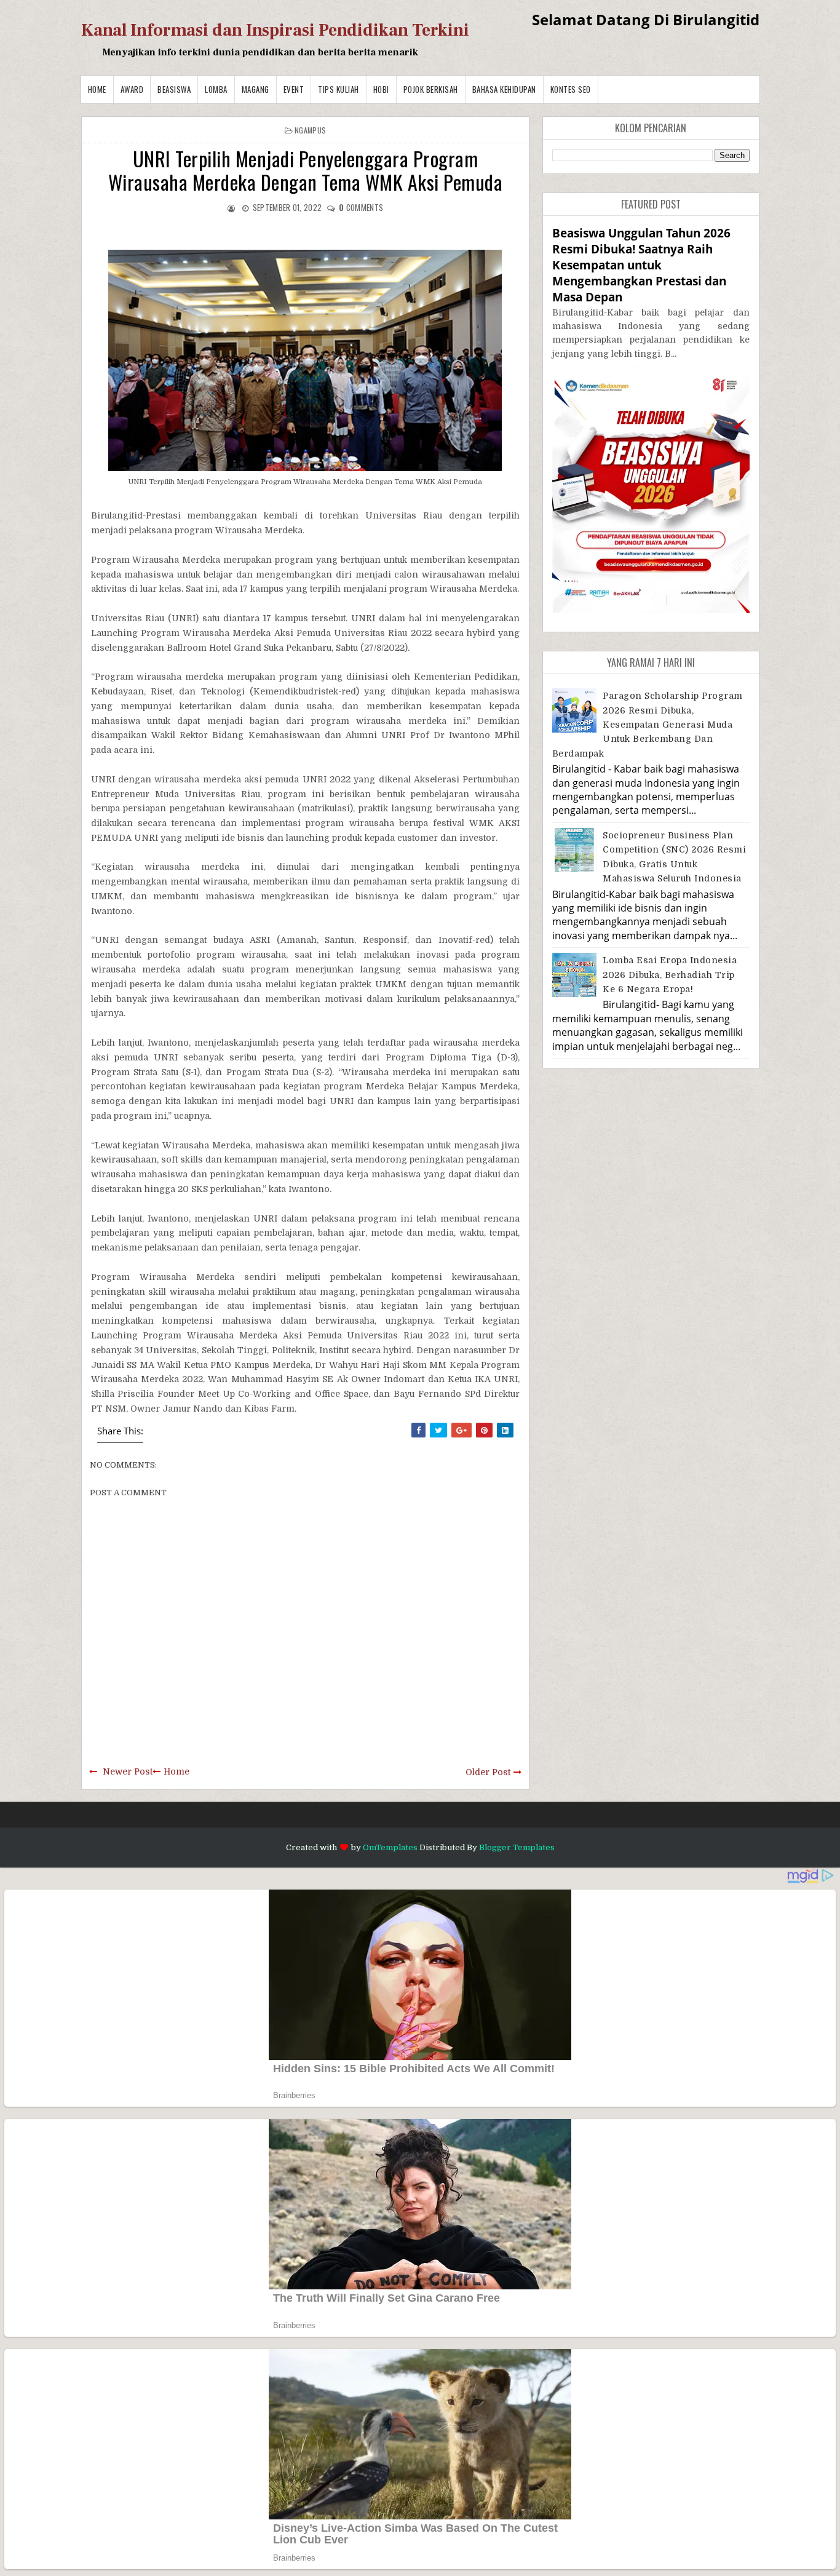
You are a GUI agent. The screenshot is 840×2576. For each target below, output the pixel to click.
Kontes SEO (571, 89)
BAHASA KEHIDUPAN (504, 89)
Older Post (488, 1772)
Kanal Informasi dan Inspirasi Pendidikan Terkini (275, 30)
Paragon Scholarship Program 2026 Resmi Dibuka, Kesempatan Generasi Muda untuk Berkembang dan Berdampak (648, 725)
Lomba (216, 89)
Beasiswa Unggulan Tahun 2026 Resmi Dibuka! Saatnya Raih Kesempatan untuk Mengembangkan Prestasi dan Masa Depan (641, 265)
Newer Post (128, 1771)
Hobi (381, 89)
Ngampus (310, 130)
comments (361, 207)
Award (132, 89)
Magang (256, 89)
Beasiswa (174, 89)
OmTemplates (390, 1847)
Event (294, 89)
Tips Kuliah (339, 89)
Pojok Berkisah (431, 89)
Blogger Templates (517, 1847)
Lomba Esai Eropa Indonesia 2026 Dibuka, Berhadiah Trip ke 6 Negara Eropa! (670, 975)
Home (97, 89)
